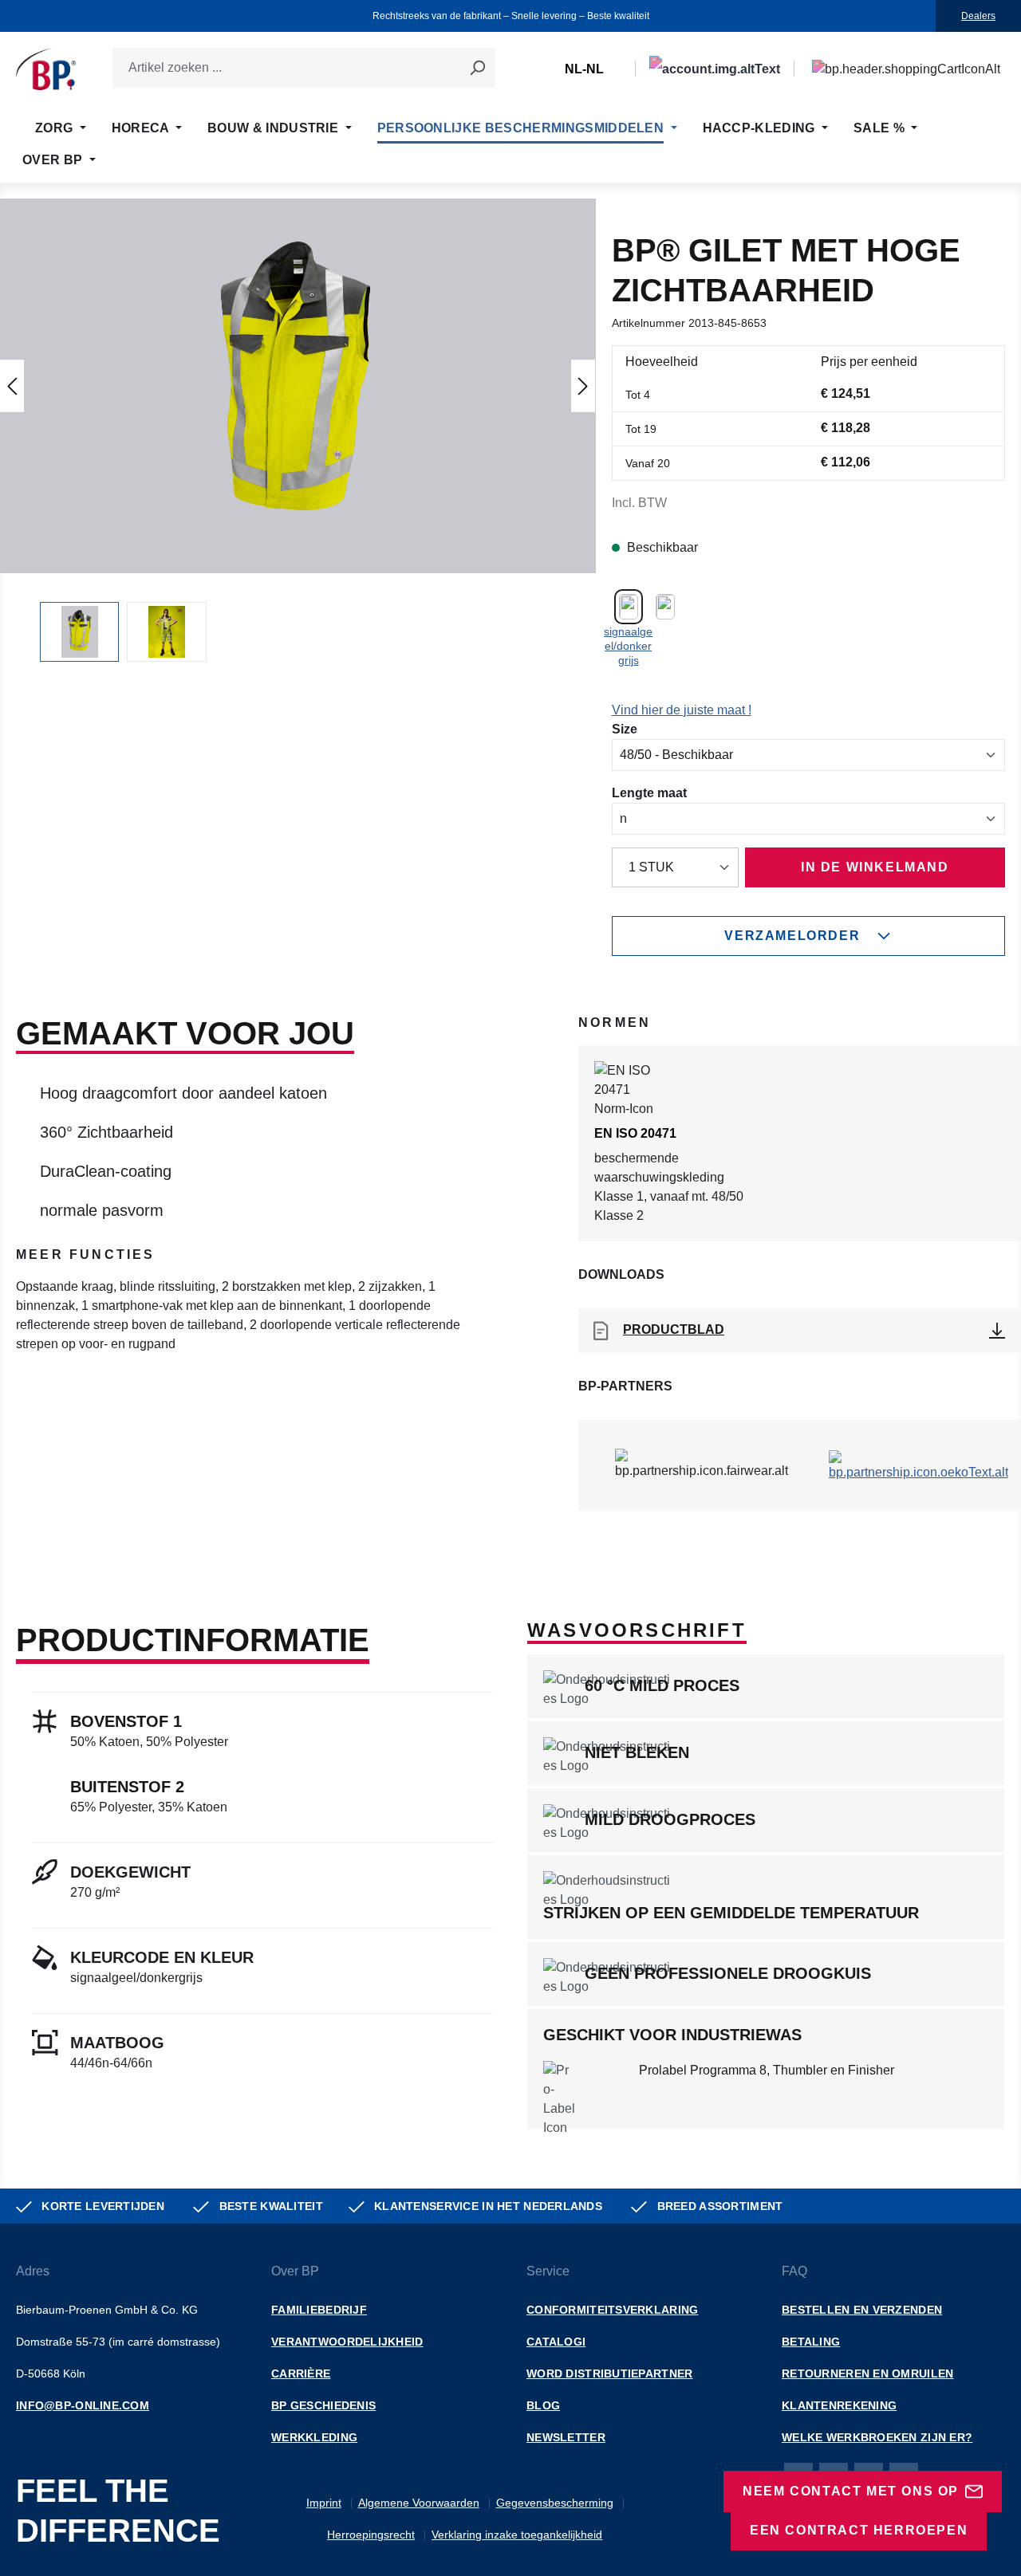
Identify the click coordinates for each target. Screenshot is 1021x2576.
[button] (298, 386)
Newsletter (566, 2437)
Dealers (978, 16)
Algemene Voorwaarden (419, 2503)
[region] (298, 430)
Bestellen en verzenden (862, 2310)
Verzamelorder (792, 936)
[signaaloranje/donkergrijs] (665, 605)
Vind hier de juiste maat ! (682, 710)
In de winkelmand (875, 867)
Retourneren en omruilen (867, 2373)
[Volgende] (583, 385)
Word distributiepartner (609, 2373)
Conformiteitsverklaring (612, 2310)
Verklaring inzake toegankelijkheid (517, 2535)
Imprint (324, 2503)
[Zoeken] (477, 68)
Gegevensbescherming (555, 2503)
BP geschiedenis (323, 2405)
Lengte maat (649, 792)
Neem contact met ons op (851, 2491)
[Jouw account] (715, 69)
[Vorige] (12, 385)
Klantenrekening (839, 2405)
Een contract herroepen (859, 2530)
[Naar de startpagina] (46, 69)
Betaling (811, 2342)
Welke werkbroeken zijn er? (877, 2437)
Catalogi (556, 2342)
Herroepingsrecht (371, 2535)
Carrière (301, 2373)
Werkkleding (314, 2437)
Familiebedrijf (319, 2310)
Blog (543, 2405)
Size (625, 729)
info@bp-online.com (83, 2405)
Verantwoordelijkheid (347, 2342)
